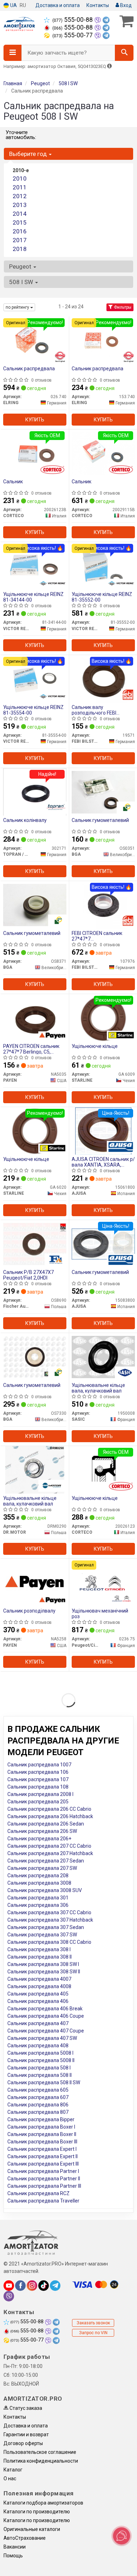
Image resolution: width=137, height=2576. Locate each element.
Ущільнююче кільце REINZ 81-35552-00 (102, 597)
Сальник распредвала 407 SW (42, 2038)
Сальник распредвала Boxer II (42, 2134)
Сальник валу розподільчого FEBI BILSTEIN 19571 (94, 710)
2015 (20, 222)
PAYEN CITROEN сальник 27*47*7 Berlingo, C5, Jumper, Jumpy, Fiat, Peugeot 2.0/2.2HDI (31, 1049)
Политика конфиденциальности (41, 2461)
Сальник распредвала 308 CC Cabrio (49, 1942)
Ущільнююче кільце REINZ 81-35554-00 (33, 710)
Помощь (13, 2556)
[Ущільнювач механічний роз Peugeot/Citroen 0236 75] (103, 1582)
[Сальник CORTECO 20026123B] (35, 453)
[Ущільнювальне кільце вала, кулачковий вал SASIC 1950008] (103, 1357)
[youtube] (9, 2286)
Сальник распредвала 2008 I (40, 1794)
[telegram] (55, 2286)
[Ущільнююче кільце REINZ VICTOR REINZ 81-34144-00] (35, 566)
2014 (20, 214)
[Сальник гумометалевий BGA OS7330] (35, 1357)
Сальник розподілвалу (29, 1611)
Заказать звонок (93, 2323)
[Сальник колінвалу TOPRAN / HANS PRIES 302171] (35, 792)
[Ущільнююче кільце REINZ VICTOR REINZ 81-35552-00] (103, 566)
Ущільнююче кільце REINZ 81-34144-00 (33, 597)
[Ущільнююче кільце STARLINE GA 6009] (103, 1018)
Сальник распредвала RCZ (38, 2193)
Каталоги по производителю (37, 2512)
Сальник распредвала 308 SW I (43, 1964)
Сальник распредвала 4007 (39, 1979)
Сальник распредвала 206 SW (42, 1831)
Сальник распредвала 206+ (39, 1839)
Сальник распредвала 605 (38, 2090)
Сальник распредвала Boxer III (42, 2142)
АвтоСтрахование (25, 2538)
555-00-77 (73, 35)
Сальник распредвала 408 (38, 2046)
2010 (20, 178)
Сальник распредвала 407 (38, 2023)
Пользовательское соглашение (40, 2452)
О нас (10, 2478)
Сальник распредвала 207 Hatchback (50, 1853)
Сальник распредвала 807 (38, 2112)
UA (13, 5)
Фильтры (122, 307)
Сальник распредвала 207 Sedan (46, 1861)
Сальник (13, 482)
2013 (20, 205)
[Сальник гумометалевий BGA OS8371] (35, 905)
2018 (20, 249)
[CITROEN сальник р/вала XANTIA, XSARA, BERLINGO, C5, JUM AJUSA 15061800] (103, 1131)
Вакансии (15, 2547)
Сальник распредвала (29, 369)
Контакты (98, 5)
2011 (20, 187)
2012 (20, 196)
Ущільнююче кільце (95, 1046)
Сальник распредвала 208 (38, 1876)
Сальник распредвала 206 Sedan (46, 1824)
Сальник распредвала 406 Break (45, 2009)
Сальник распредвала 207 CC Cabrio (49, 1846)
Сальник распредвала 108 (38, 1787)
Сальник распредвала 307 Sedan (46, 1927)
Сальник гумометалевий (100, 820)
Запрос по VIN (93, 2333)
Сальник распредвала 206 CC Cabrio (49, 1809)
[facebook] (20, 2286)
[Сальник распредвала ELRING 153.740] (103, 340)
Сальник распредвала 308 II (40, 1957)
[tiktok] (44, 2286)
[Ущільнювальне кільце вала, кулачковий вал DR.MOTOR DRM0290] (35, 1470)
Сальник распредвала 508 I (39, 2068)
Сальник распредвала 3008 (39, 1883)
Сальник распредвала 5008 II (41, 2060)
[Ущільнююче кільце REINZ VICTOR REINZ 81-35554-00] (35, 679)
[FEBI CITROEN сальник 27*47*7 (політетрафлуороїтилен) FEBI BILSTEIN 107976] (103, 905)
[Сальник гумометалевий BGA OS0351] (103, 792)
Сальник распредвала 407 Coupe (46, 2031)
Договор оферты (23, 2443)
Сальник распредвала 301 (38, 1898)
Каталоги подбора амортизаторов (43, 2503)
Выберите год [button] (29, 154)
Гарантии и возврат (26, 2434)
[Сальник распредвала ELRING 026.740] (35, 340)
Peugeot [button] (21, 266)
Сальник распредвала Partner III (44, 2186)
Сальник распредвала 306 (38, 1905)
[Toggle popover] (122, 2536)
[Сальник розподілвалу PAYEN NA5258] (35, 1582)
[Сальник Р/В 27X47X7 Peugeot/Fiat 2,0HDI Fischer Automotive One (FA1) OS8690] (35, 1244)
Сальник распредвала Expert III (43, 2164)
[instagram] (32, 2286)
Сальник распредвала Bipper (41, 2119)
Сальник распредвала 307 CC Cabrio (49, 1912)
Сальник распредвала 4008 (39, 1986)
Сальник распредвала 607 (38, 2097)
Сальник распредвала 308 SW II (44, 1972)
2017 (20, 240)
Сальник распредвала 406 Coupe (46, 2016)
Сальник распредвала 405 (38, 1994)
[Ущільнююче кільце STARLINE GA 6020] (35, 1131)
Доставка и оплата (58, 5)
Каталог (13, 2470)
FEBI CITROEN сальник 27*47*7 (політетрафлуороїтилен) (101, 936)
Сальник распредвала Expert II (43, 2156)
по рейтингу (18, 307)
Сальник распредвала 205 (38, 1802)
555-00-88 (73, 20)
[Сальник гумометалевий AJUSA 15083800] (103, 1244)
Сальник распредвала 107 (38, 1779)
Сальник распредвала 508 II (40, 2075)
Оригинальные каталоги (32, 2529)
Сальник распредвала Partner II (44, 2179)
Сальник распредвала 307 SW (42, 1935)
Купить (35, 420)
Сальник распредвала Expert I (42, 2149)
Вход (125, 5)
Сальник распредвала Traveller (43, 2201)
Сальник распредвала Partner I (43, 2171)
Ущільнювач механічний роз (100, 1613)
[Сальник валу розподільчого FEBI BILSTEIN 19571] (103, 679)
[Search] (124, 53)
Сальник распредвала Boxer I (41, 2127)
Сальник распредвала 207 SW (42, 1868)
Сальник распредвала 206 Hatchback (50, 1816)
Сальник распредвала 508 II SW (44, 2082)
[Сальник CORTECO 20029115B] (103, 453)
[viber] (9, 2296)
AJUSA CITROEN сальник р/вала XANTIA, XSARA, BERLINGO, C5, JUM (103, 1162)
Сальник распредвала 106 (38, 1772)
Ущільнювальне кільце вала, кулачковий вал (98, 1388)
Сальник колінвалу (25, 820)
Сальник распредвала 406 (38, 2001)
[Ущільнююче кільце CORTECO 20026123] (103, 1470)
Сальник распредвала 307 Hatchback (50, 1920)
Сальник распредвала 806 (38, 2105)
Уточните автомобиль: (21, 135)
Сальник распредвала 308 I (39, 1949)
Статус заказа (25, 2408)
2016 (20, 231)
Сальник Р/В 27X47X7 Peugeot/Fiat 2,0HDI (28, 1275)
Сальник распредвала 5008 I (40, 2053)
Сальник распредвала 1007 (39, 1765)
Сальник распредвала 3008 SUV (45, 1890)
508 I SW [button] (22, 282)
